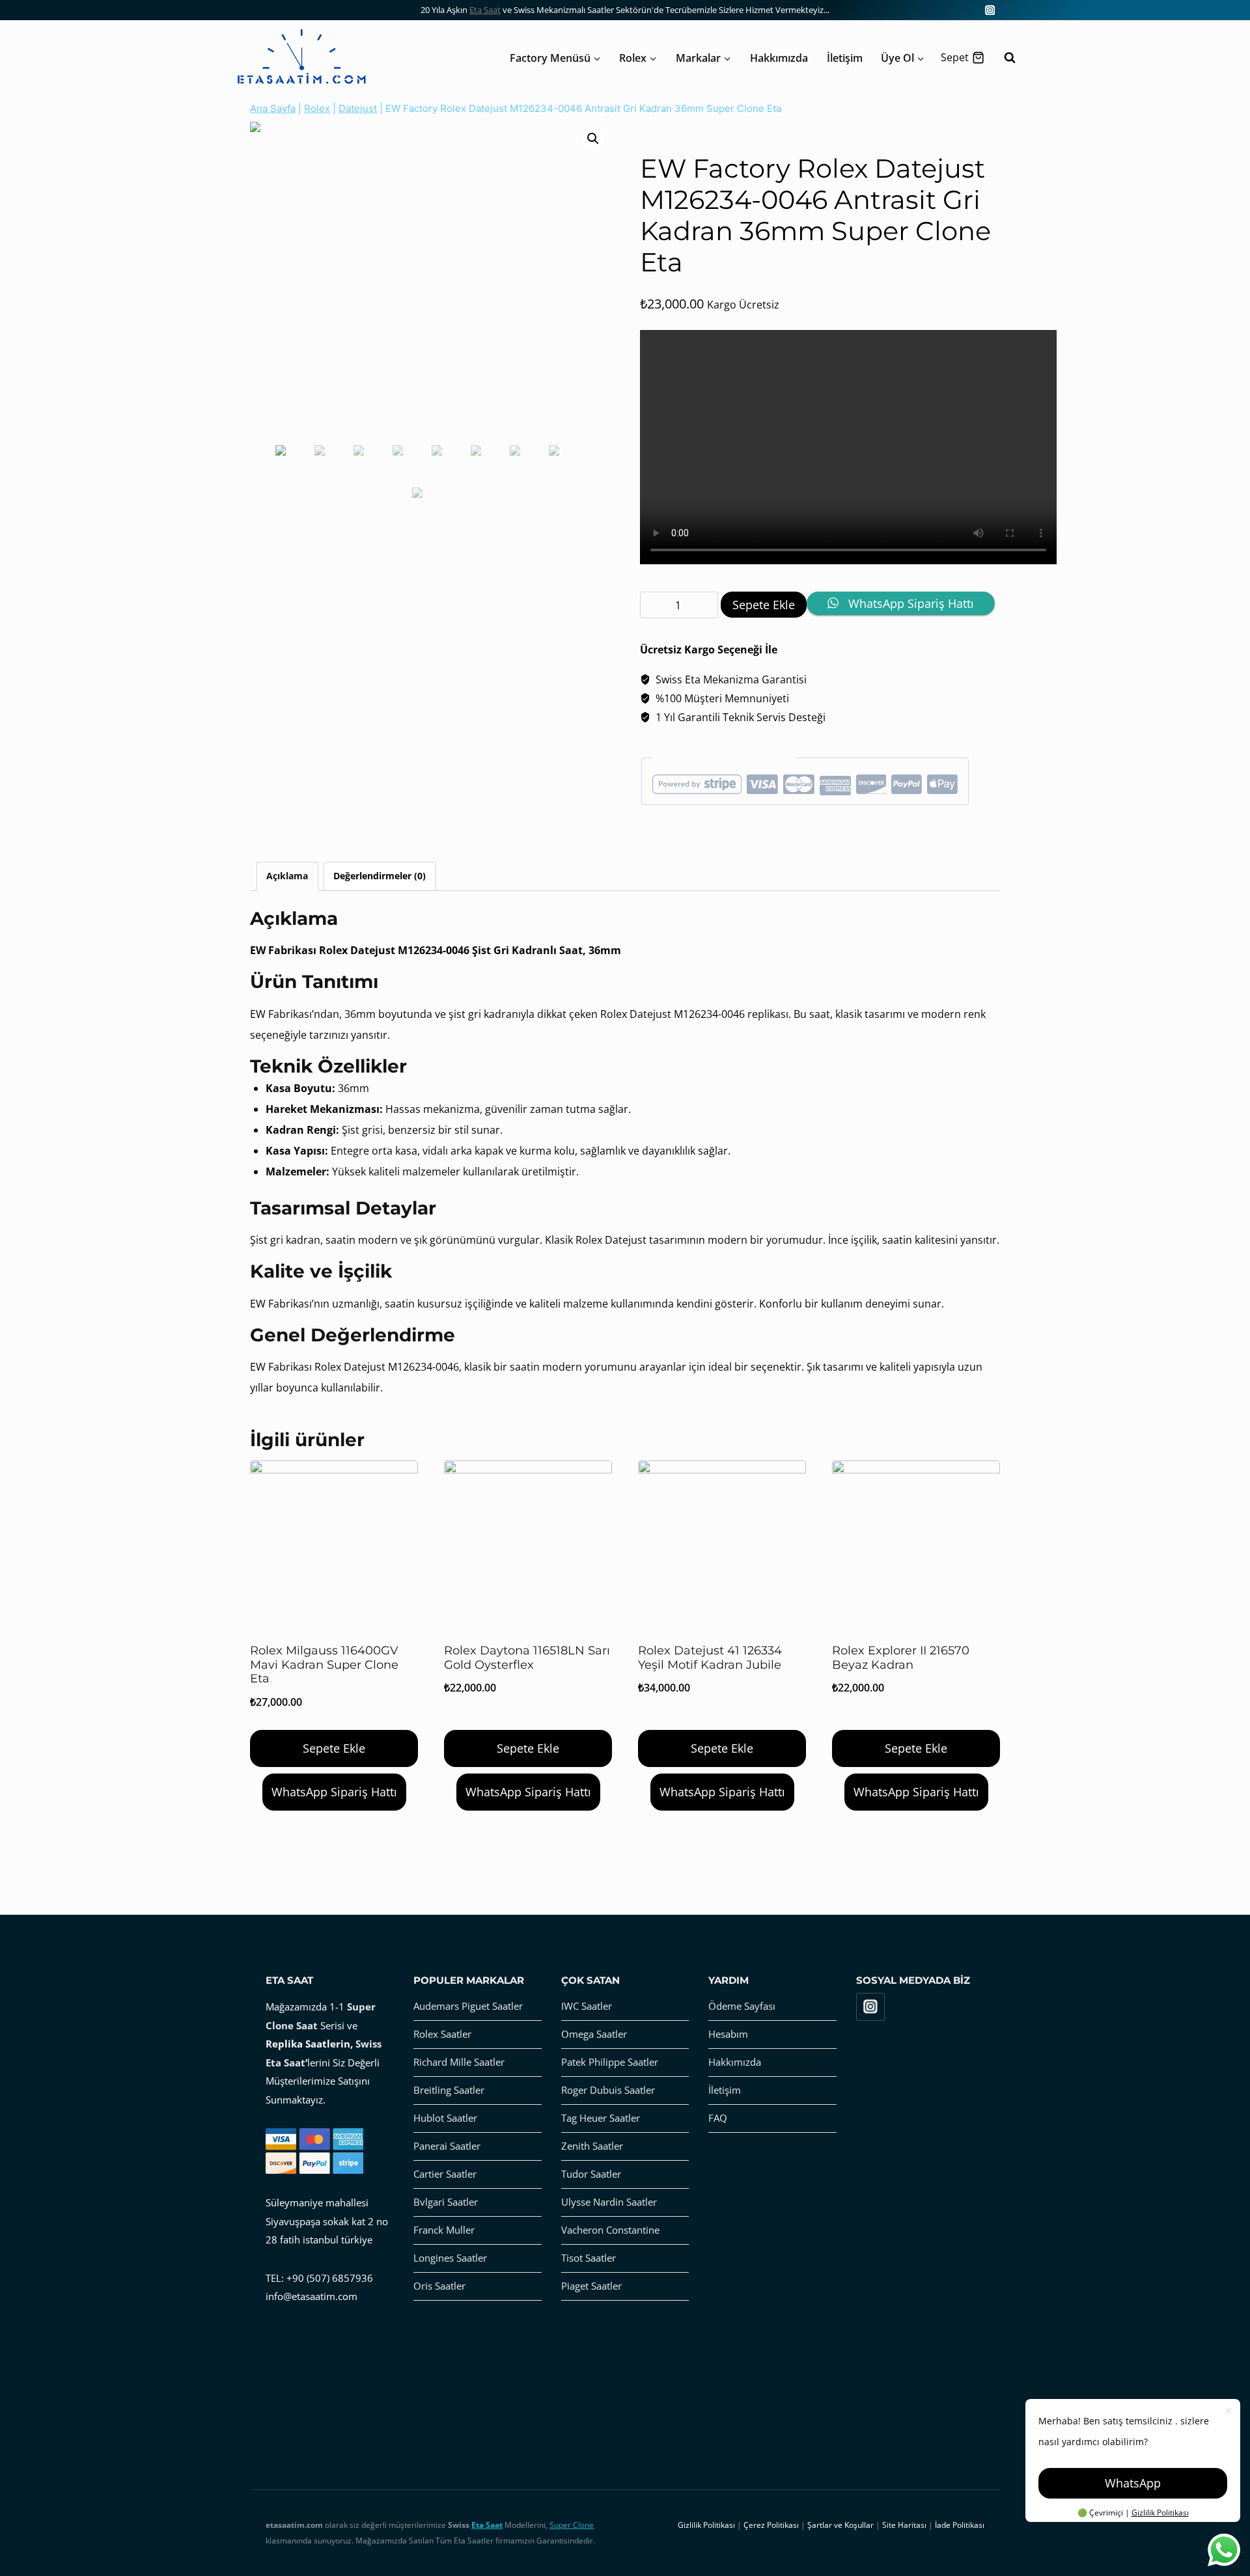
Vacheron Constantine (610, 2230)
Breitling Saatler (449, 2090)
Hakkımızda (779, 58)
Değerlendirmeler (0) (380, 876)
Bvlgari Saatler (446, 2202)
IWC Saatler (587, 2006)
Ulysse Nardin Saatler (609, 2202)
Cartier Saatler (445, 2174)
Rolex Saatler (442, 2034)
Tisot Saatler (589, 2258)
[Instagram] (870, 2007)
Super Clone (572, 2525)
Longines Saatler (450, 2258)
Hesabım (728, 2034)
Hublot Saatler (445, 2118)
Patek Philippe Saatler (610, 2062)
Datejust (358, 108)
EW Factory (739, 833)
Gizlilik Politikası (1160, 2513)
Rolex (317, 108)
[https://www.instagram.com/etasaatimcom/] (990, 10)
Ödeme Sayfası (742, 2006)
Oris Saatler (439, 2286)
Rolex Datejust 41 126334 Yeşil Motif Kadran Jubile (710, 1658)
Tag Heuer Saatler (601, 2118)
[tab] (287, 876)
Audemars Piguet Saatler (468, 2006)
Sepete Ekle (764, 605)
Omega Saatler (594, 2034)
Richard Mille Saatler (459, 2062)
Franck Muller (444, 2230)
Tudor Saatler (591, 2174)
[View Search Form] (1003, 58)
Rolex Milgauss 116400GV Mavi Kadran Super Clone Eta (324, 1665)
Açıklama (287, 876)
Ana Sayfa (273, 108)
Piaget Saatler (591, 2286)
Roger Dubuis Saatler (608, 2090)
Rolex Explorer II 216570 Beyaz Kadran (901, 1658)
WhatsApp (1133, 2483)
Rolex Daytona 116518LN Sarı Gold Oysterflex (527, 1658)
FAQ (718, 2118)
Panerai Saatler (447, 2146)
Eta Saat (485, 10)
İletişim (845, 58)
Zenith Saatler (592, 2146)
